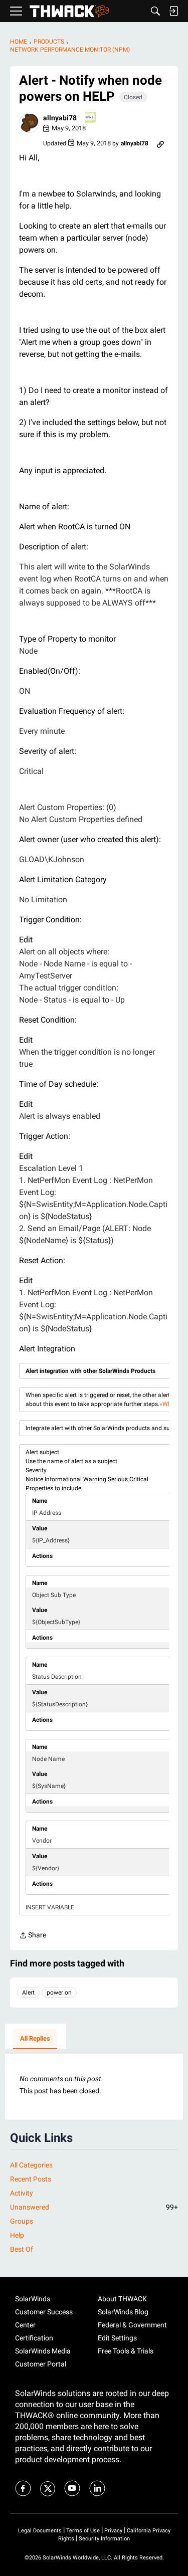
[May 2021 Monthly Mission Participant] (91, 118)
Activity (22, 2193)
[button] (29, 123)
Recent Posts (31, 2179)
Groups (22, 2221)
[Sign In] (173, 11)
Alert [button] (28, 1993)
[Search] (155, 11)
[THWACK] (69, 11)
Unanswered (94, 2207)
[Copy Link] (160, 143)
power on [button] (59, 1993)
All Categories (31, 2165)
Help (17, 2235)
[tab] (35, 2039)
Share (33, 1936)
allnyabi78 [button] (60, 118)
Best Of (22, 2249)
